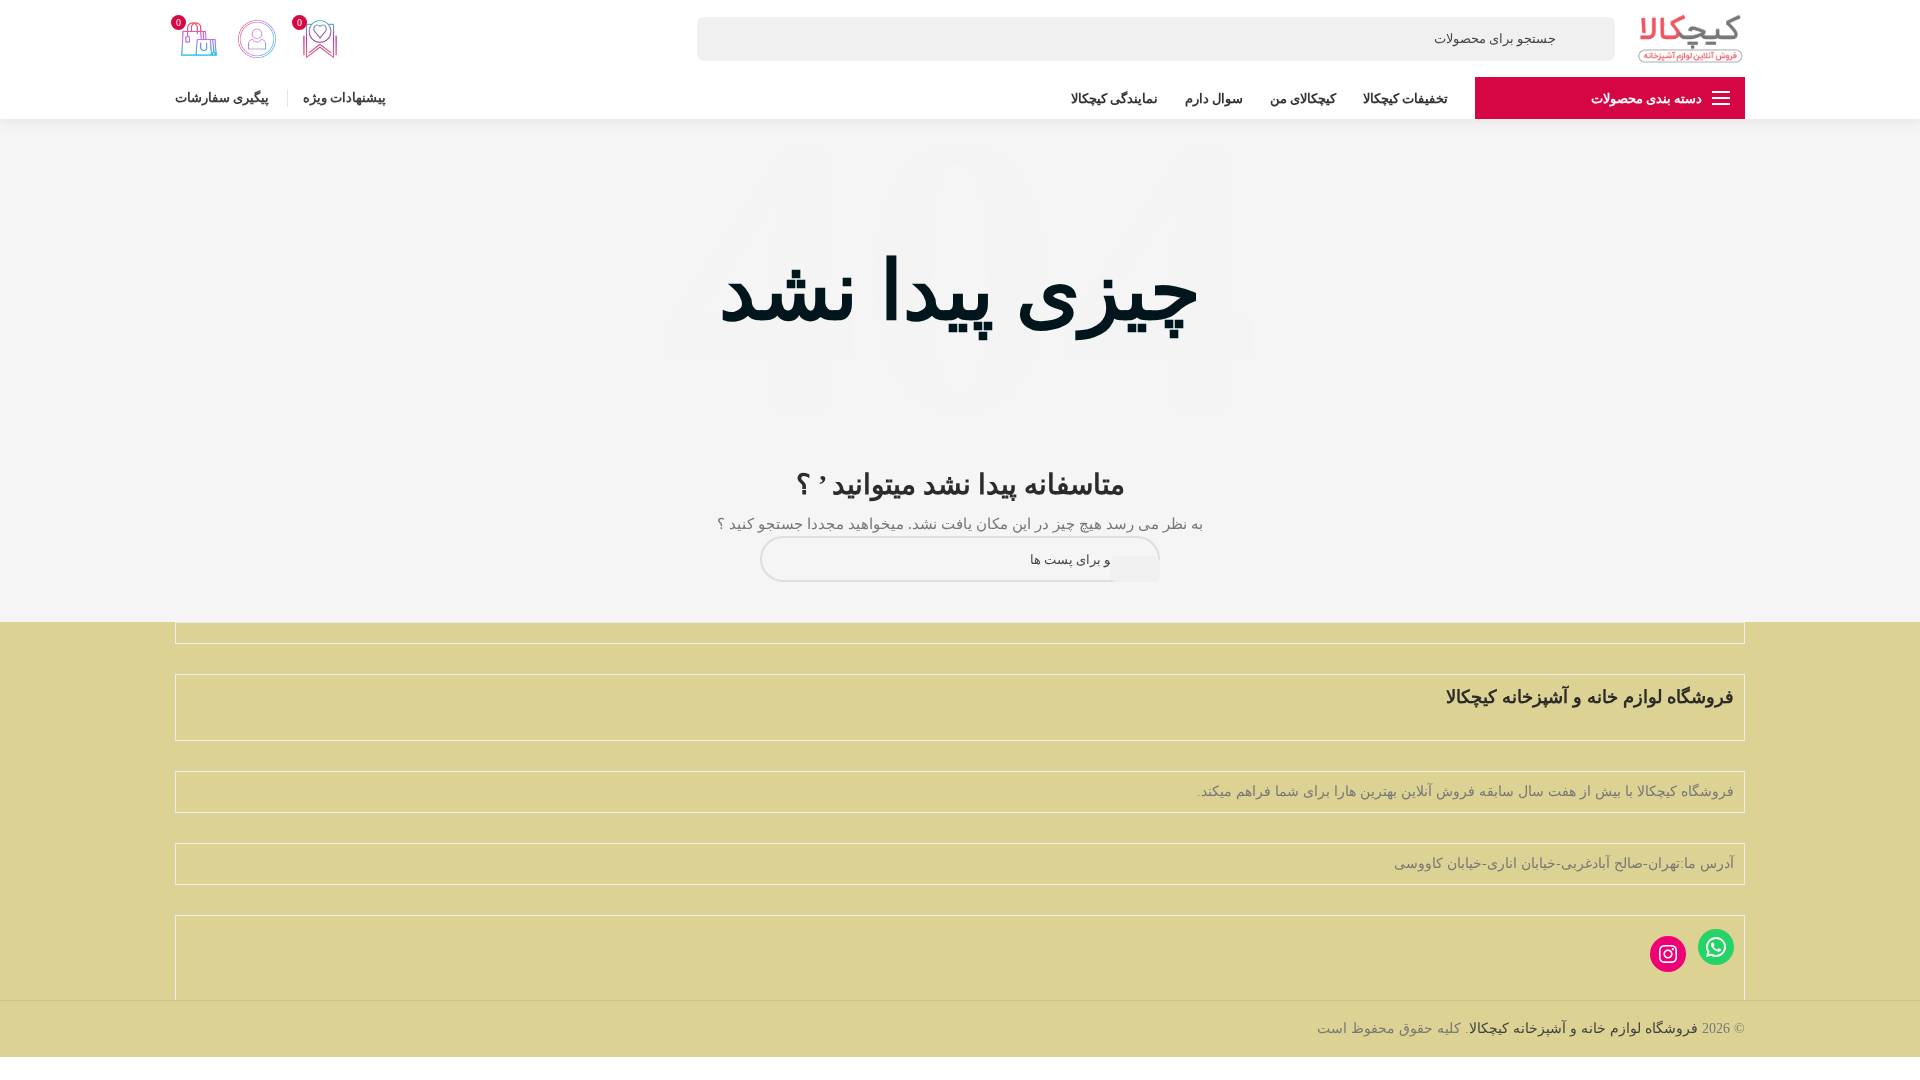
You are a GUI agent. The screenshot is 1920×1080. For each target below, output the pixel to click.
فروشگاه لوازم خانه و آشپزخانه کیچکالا (1583, 1028)
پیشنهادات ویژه (344, 97)
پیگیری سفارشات (222, 97)
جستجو (1135, 569)
